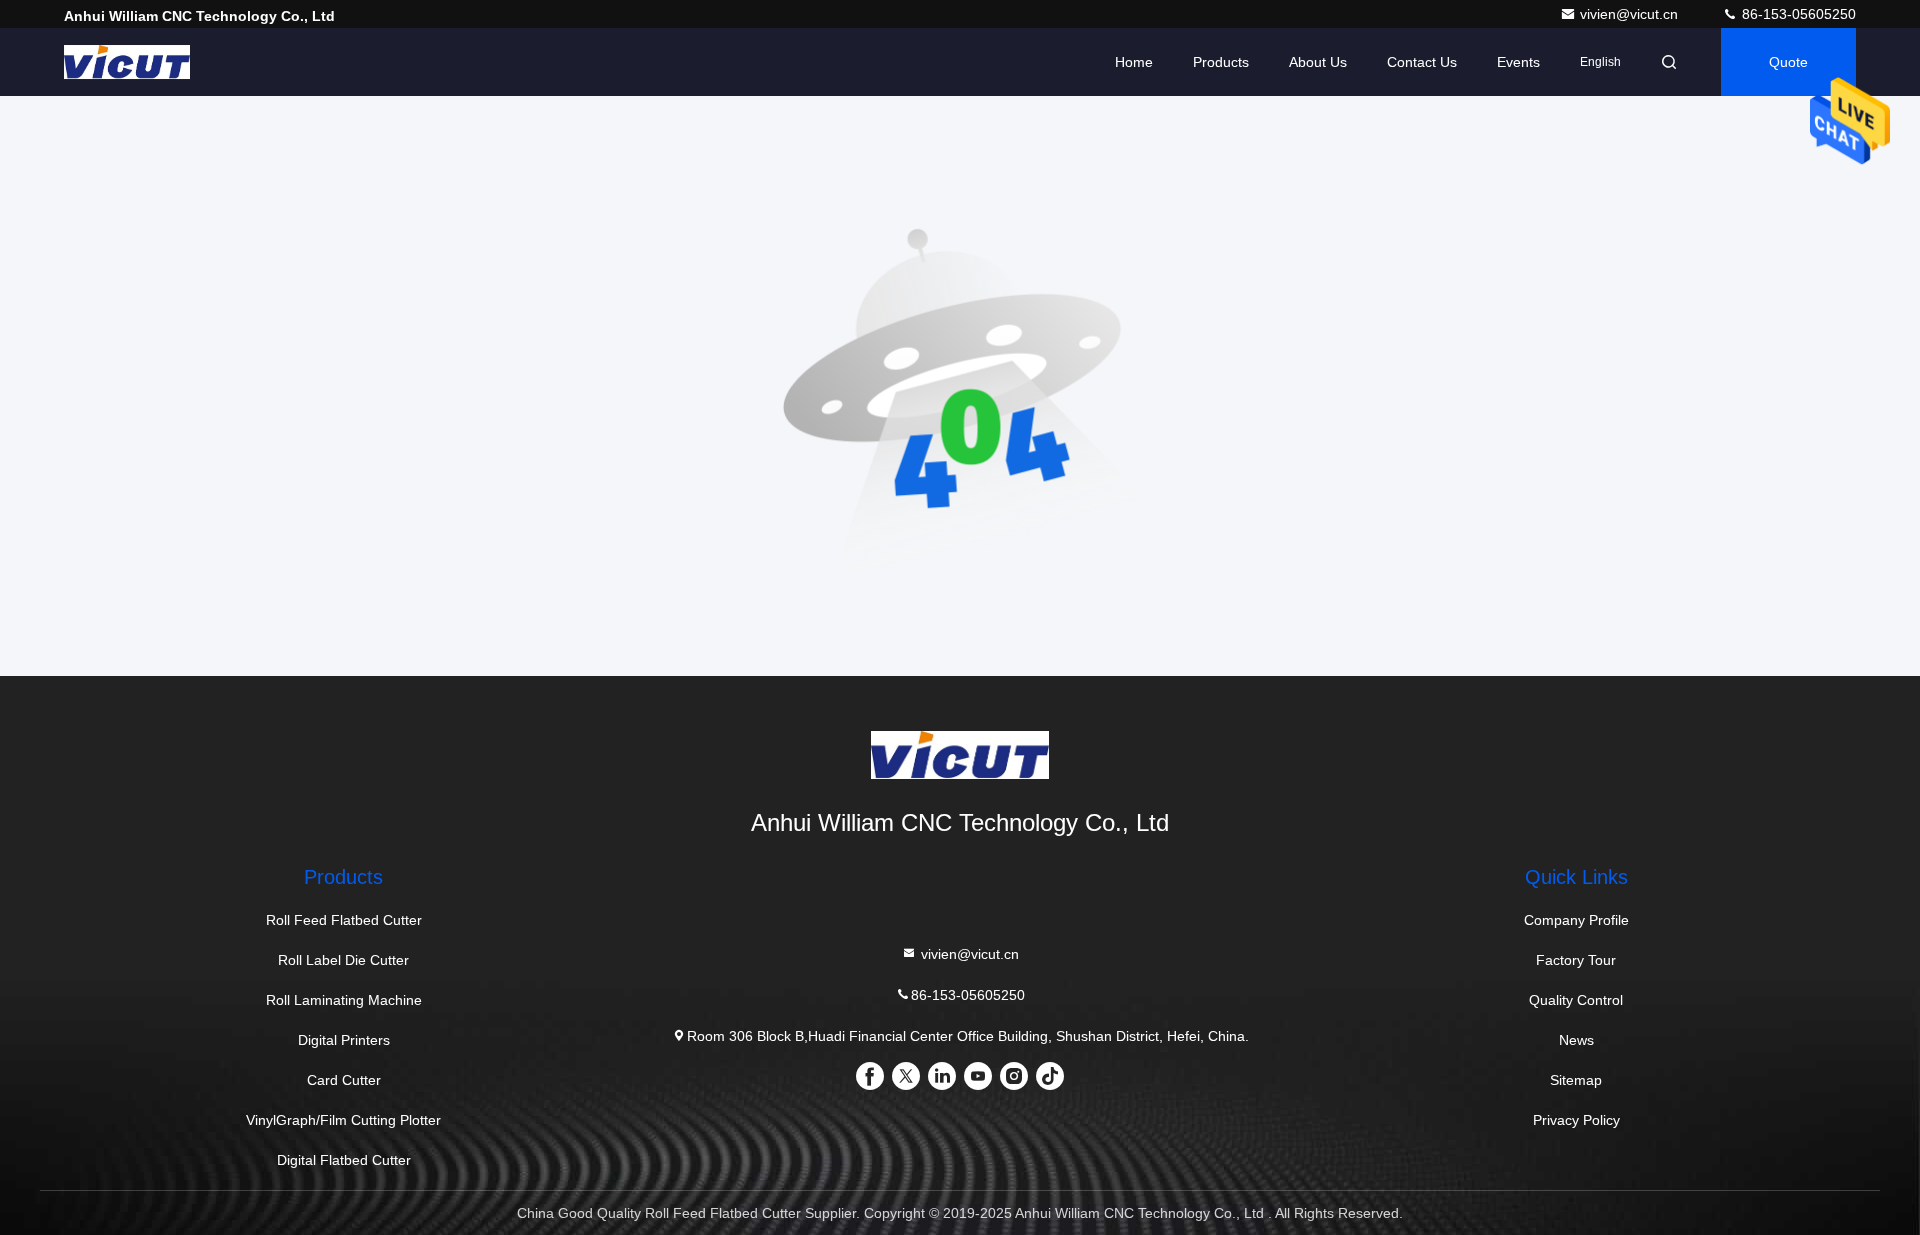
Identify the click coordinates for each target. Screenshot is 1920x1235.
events (1518, 62)
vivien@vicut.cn (1631, 14)
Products (1221, 62)
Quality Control (1576, 1000)
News (1576, 1040)
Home (1134, 62)
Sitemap (1576, 1080)
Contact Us (1422, 62)
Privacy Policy (1576, 1120)
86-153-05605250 (1797, 14)
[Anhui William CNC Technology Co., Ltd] (127, 62)
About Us (1318, 62)
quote (1788, 62)
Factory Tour (1576, 960)
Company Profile (1576, 920)
